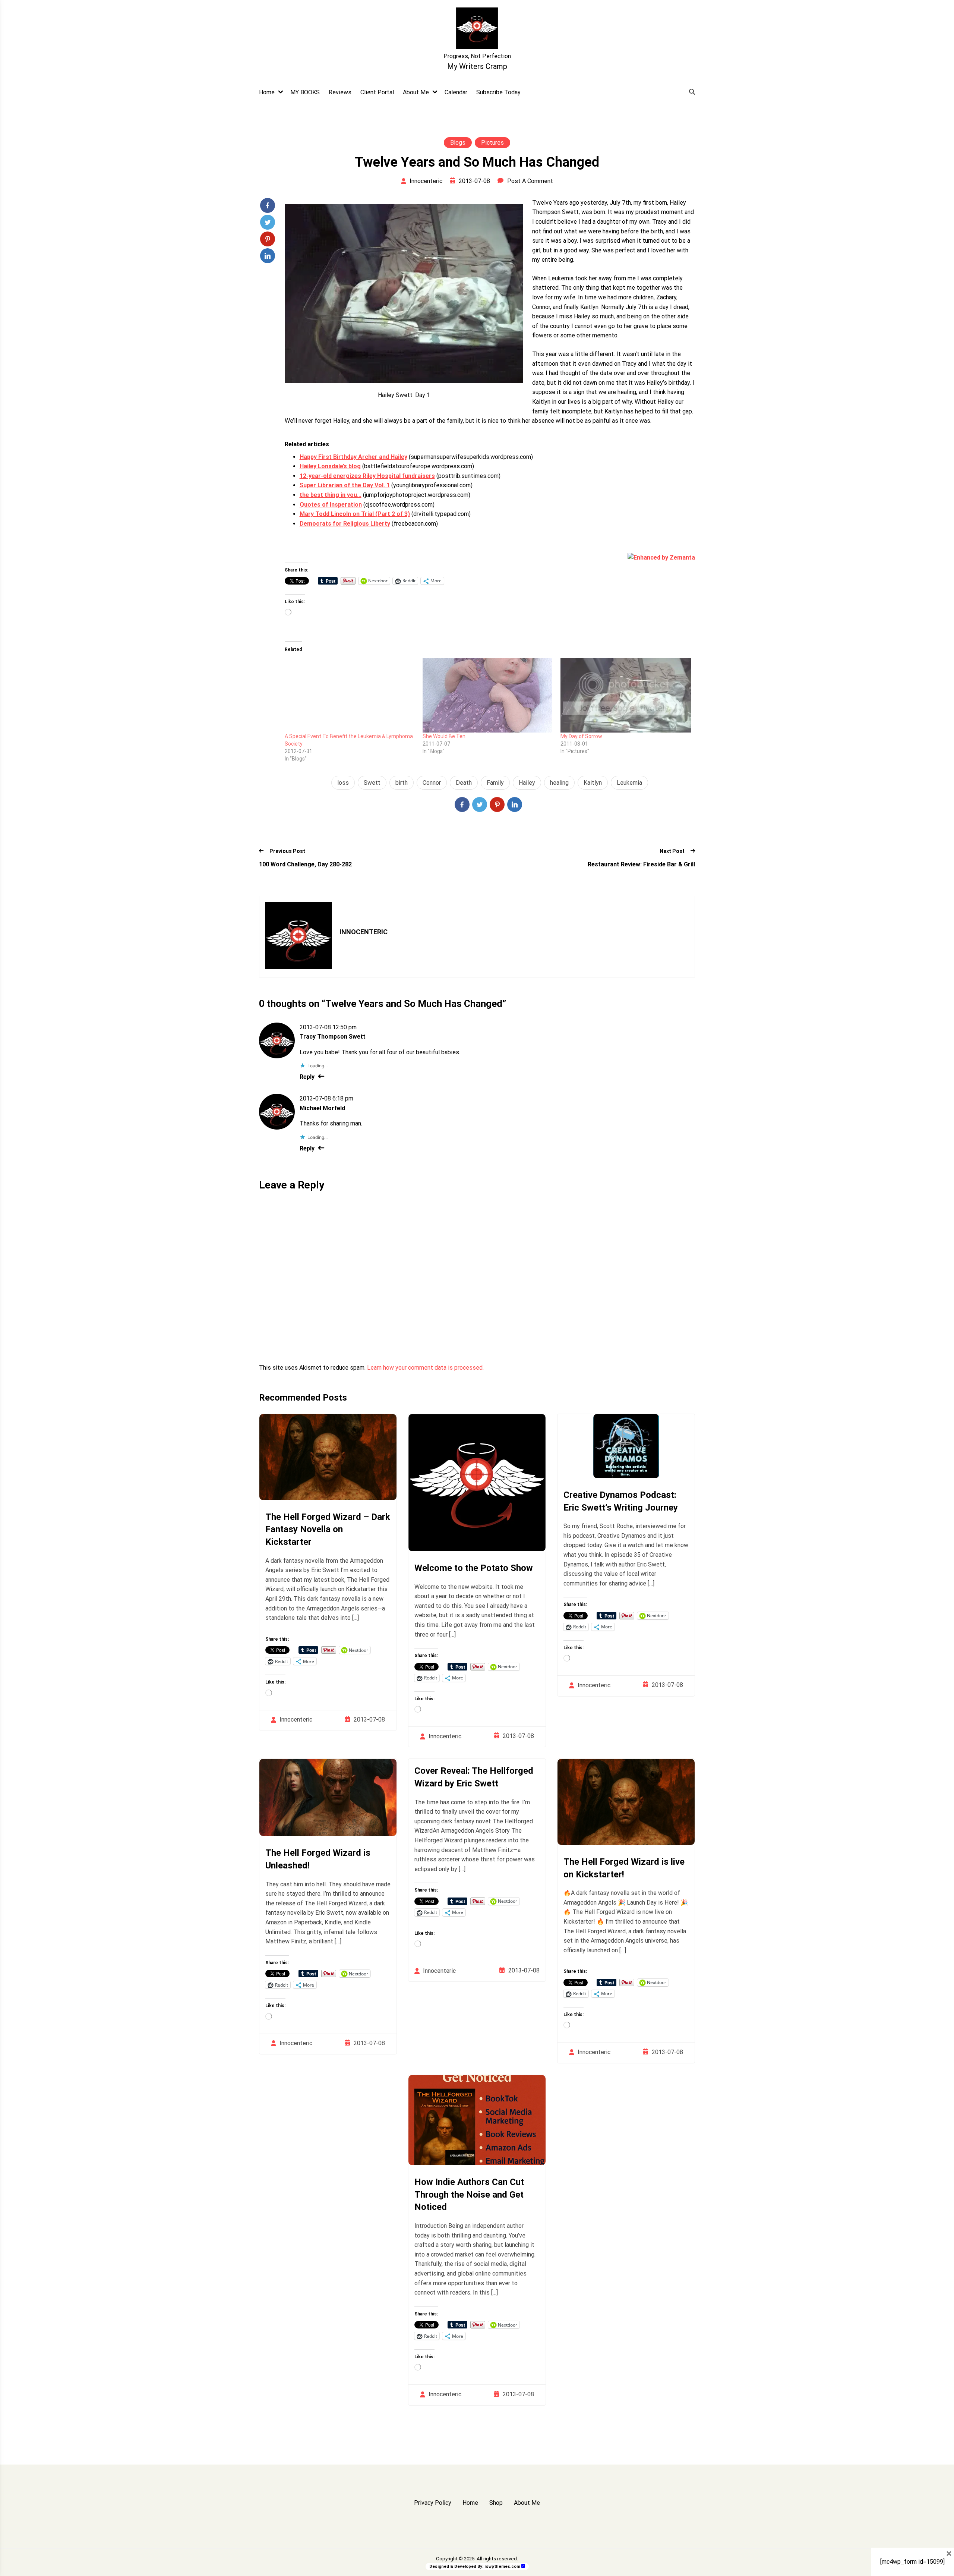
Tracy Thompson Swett (333, 1037)
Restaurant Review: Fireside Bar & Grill (641, 864)
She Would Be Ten (444, 736)
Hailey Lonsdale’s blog (330, 466)
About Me (416, 92)
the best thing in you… (331, 495)
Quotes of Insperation (331, 505)
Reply (307, 1077)
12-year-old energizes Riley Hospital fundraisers (367, 476)
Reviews (340, 92)
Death (464, 783)
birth (402, 783)
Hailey (527, 783)
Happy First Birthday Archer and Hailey (353, 457)
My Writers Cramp (477, 66)
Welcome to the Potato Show (474, 1568)
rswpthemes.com (502, 2566)
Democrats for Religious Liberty (345, 524)
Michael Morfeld (322, 1108)
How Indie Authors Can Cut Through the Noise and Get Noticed (469, 2194)
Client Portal (377, 92)
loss (343, 783)
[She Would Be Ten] (488, 695)
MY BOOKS (305, 92)
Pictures (492, 143)
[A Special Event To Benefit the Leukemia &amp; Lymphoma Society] (350, 695)
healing (559, 783)
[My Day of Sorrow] (626, 695)
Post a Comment (530, 181)
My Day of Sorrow (581, 736)
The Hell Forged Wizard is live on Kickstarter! (624, 1868)
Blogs (458, 143)
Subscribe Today (498, 92)
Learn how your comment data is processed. (425, 1368)
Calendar (456, 92)
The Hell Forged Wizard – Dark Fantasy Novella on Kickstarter (328, 1529)
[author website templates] (523, 2566)
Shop (496, 2503)
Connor (432, 783)
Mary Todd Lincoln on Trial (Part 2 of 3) (355, 514)
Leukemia (629, 783)
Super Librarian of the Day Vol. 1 (345, 485)
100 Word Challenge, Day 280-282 (305, 864)
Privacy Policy (433, 2503)
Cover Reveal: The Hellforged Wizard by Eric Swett (474, 1777)
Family (495, 783)
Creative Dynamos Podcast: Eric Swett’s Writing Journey (621, 1501)
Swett (372, 783)
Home (267, 92)
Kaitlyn (593, 783)
